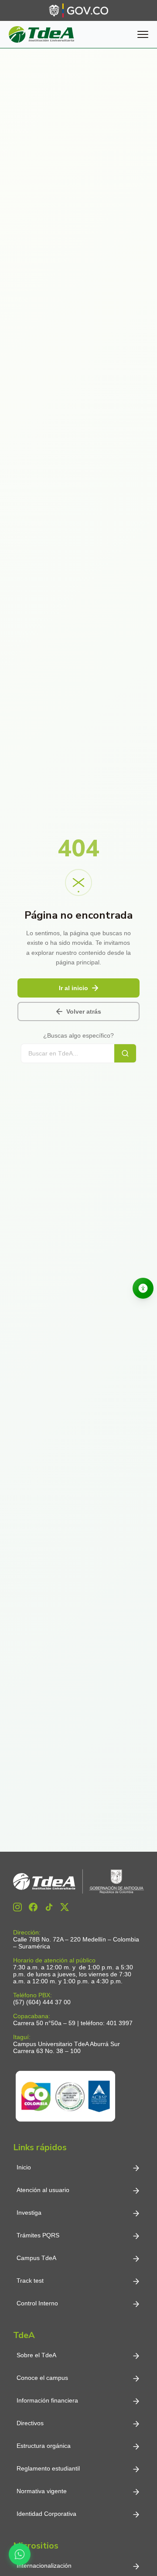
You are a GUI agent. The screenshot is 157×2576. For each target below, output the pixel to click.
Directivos (30, 2423)
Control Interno (37, 2303)
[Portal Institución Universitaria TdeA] (41, 34)
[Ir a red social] (17, 1907)
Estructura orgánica (44, 2446)
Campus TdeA (36, 2258)
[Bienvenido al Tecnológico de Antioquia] (78, 1882)
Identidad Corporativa (46, 2514)
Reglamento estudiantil (48, 2468)
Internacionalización (44, 2566)
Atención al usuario (43, 2190)
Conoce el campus (42, 2378)
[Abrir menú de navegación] (143, 34)
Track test (30, 2281)
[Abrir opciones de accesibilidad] (143, 1288)
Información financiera (47, 2400)
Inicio (24, 2167)
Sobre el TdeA (36, 2355)
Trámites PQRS (38, 2235)
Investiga (29, 2213)
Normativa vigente (42, 2491)
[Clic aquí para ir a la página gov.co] (78, 10)
